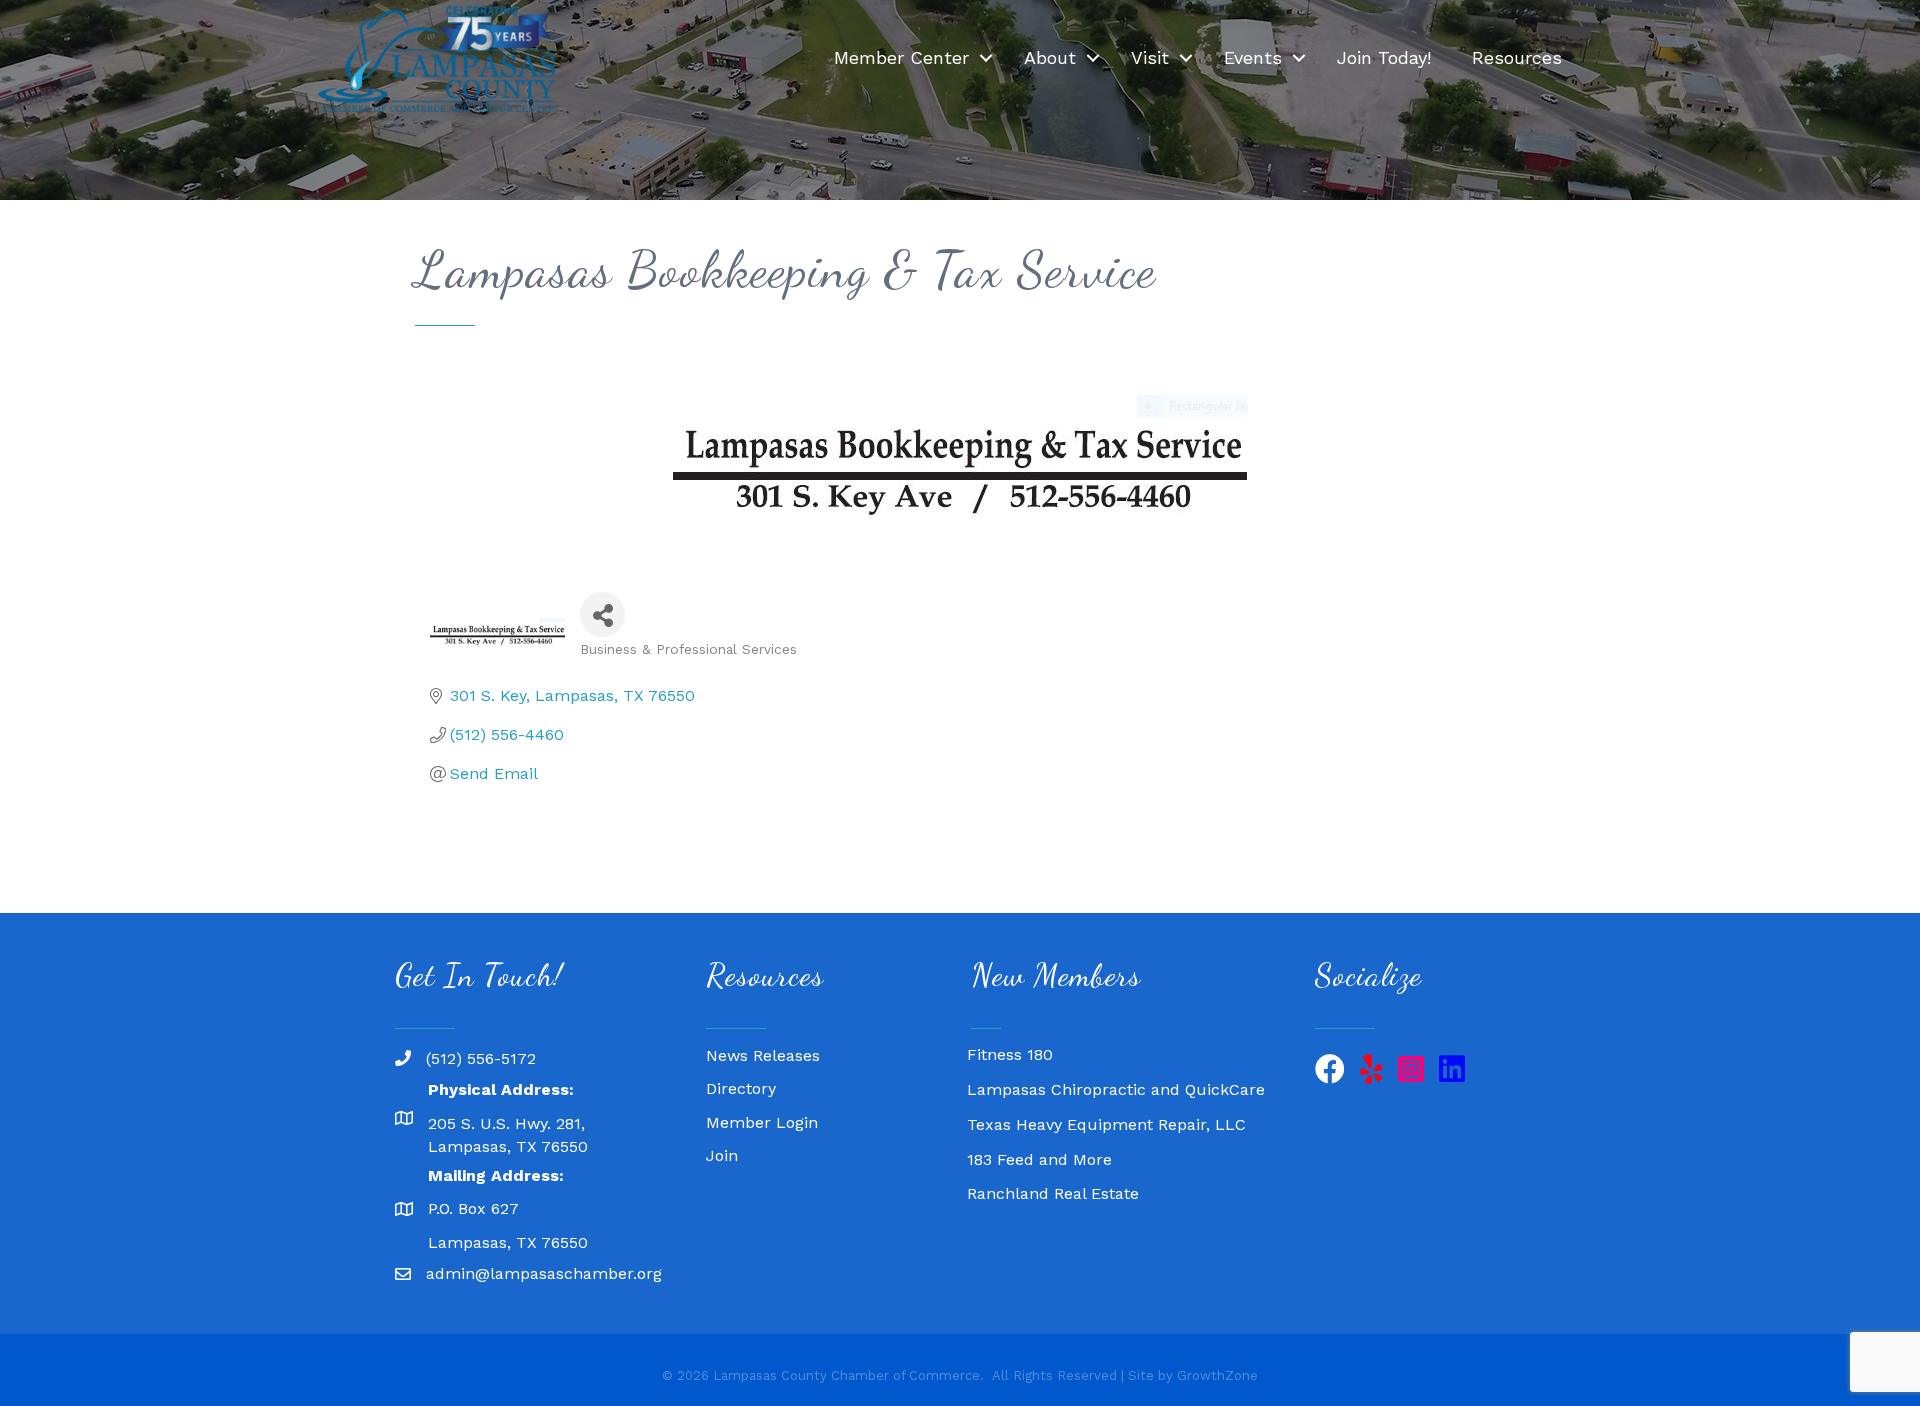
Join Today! (1384, 57)
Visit (1150, 57)
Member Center (901, 57)
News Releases (763, 1055)
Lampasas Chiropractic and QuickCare (1116, 1073)
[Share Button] (602, 614)
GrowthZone (1217, 1375)
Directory (741, 1088)
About (1050, 57)
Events (1253, 57)
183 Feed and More (1039, 1143)
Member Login (762, 1122)
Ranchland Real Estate (1053, 1177)
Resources (1517, 57)
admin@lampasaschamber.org (544, 1273)
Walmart (1000, 1212)
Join (722, 1155)
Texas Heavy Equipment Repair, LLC (1106, 1108)
